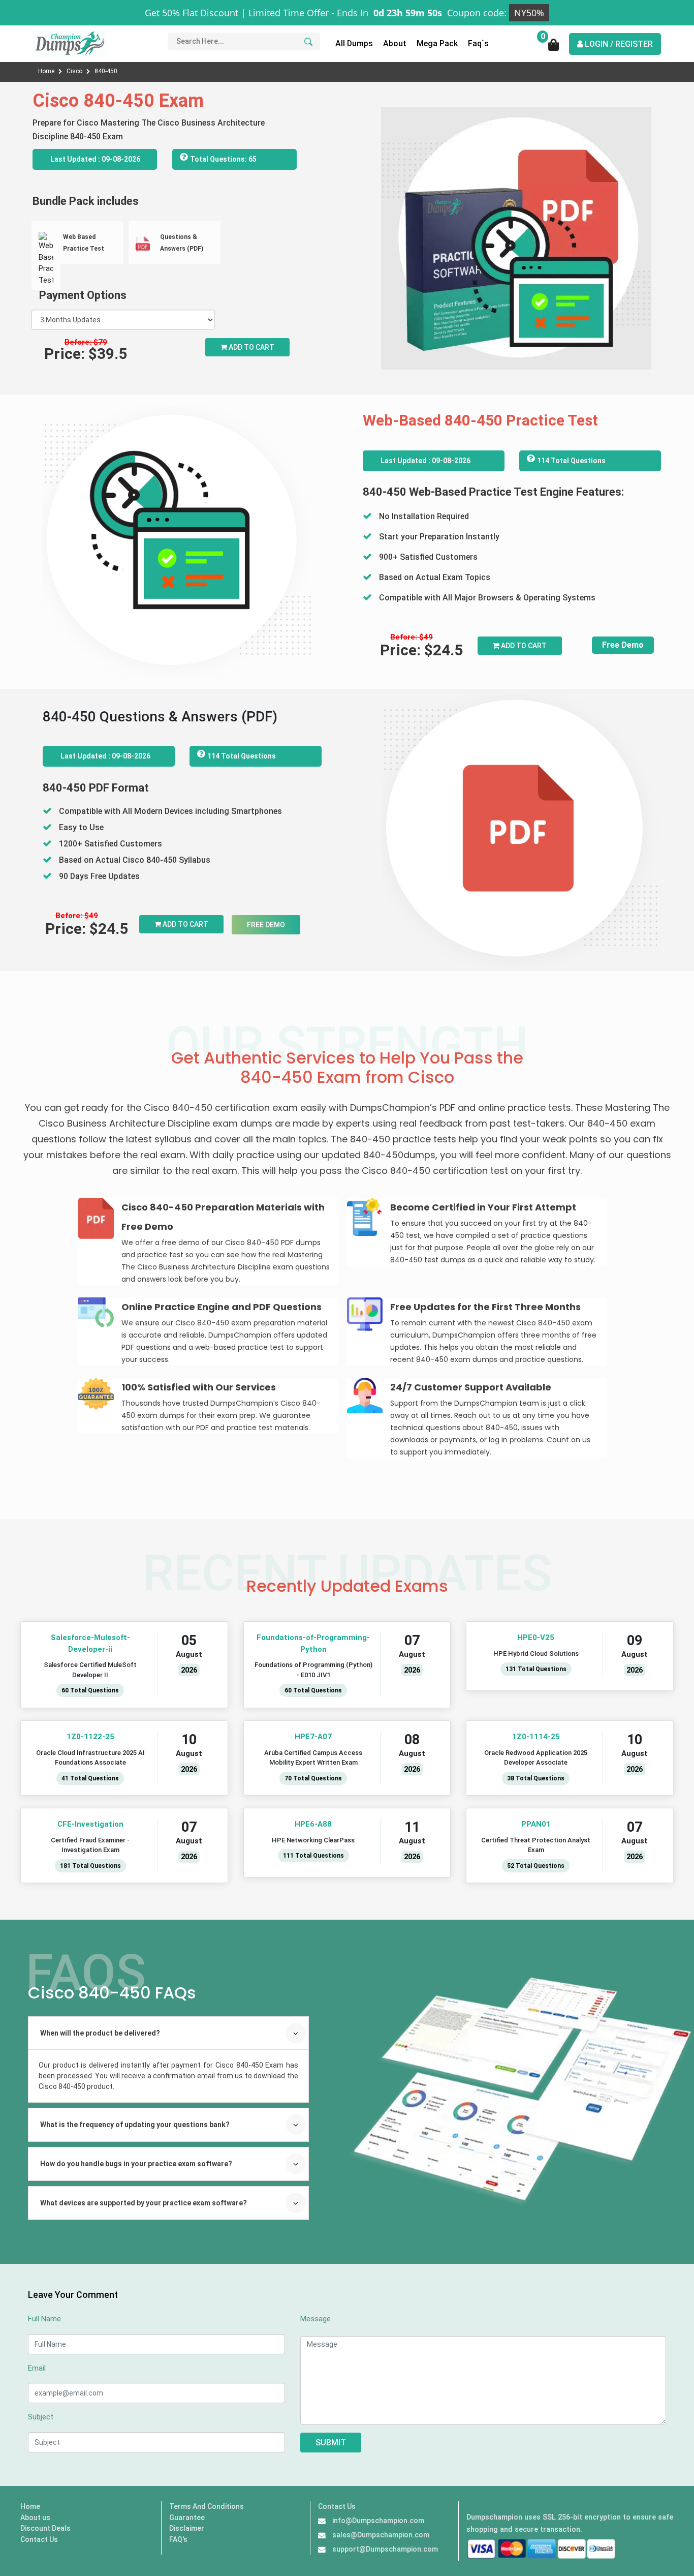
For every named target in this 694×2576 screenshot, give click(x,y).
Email (37, 2368)
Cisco (75, 71)
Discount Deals (45, 2528)
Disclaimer (187, 2528)
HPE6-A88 (313, 1824)
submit (331, 2443)
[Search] (307, 41)
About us (35, 2518)
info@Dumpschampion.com (378, 2521)
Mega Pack (437, 43)
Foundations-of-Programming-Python (313, 1643)
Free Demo (623, 645)
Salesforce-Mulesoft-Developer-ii (90, 1643)
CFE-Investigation (90, 1824)
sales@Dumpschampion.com (381, 2535)
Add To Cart (523, 646)
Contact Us (39, 2539)
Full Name (44, 2319)
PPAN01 (536, 1824)
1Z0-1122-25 (90, 1737)
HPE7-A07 (313, 1737)
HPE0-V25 (536, 1638)
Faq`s (478, 43)
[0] (554, 48)
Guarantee (187, 2518)
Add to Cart (251, 347)
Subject (41, 2417)
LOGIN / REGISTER (618, 44)
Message (316, 2319)
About (395, 43)
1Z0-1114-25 (536, 1737)
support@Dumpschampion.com (385, 2549)
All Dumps (354, 43)
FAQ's (178, 2539)
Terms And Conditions (207, 2506)
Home (47, 71)
